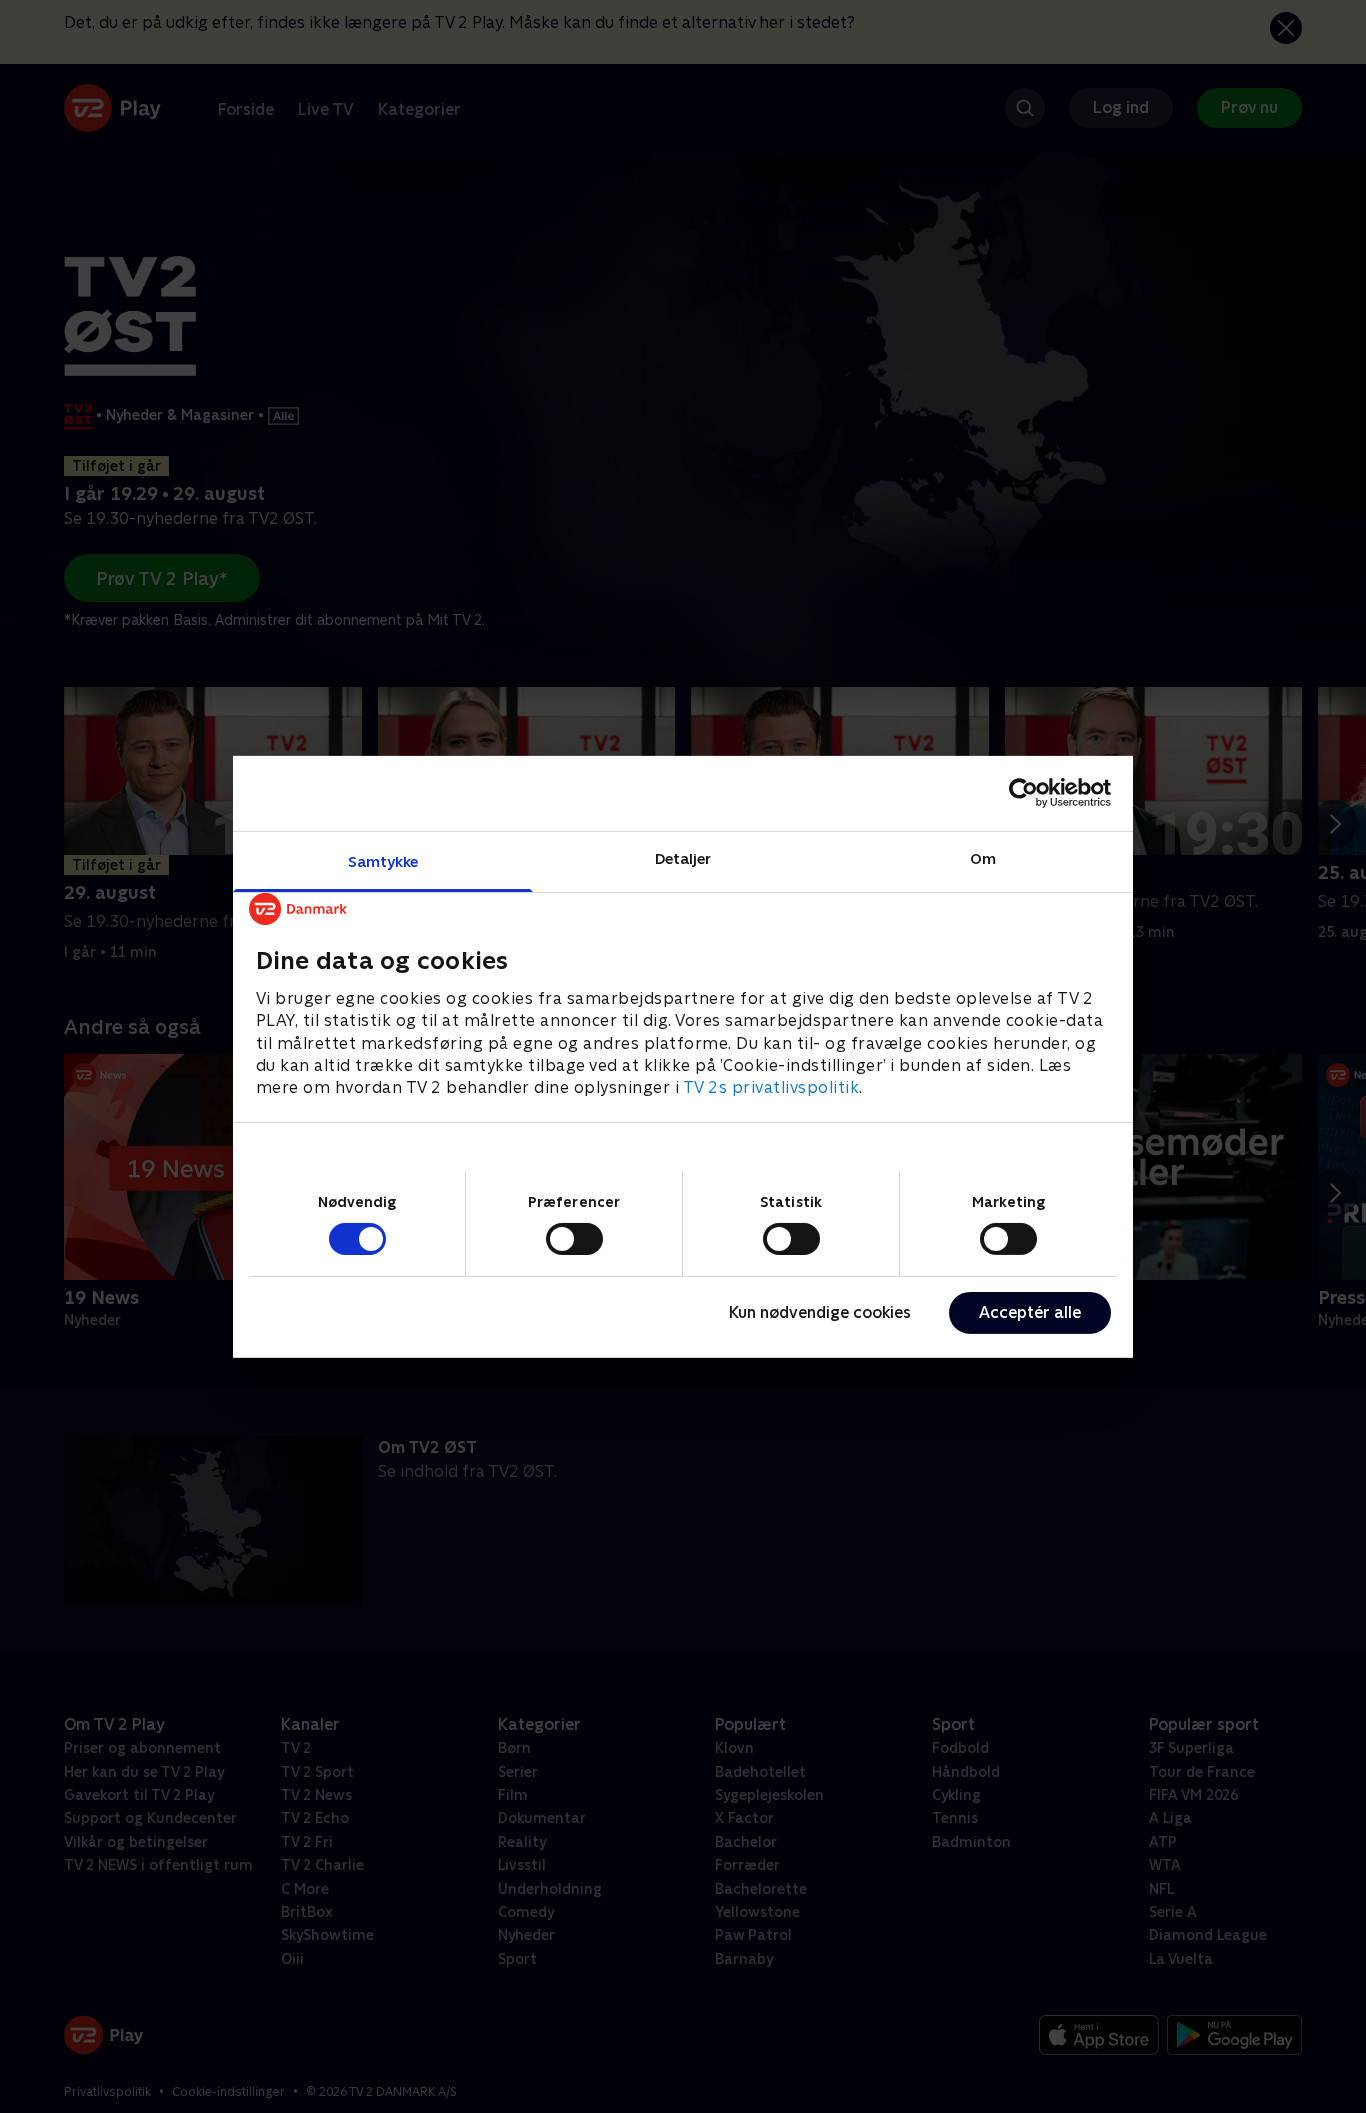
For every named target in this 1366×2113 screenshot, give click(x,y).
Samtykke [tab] (383, 860)
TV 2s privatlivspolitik (771, 1087)
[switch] (574, 1239)
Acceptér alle (1030, 1312)
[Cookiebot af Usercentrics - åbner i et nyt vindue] (1023, 793)
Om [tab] (983, 857)
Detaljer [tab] (683, 857)
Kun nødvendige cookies (820, 1312)
